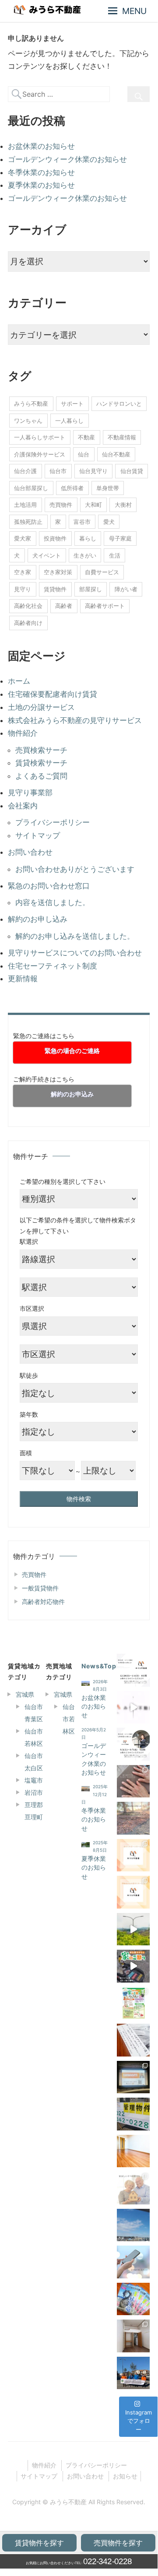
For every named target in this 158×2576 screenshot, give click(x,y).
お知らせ (125, 2476)
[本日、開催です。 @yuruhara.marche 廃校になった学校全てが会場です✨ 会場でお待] (133, 2003)
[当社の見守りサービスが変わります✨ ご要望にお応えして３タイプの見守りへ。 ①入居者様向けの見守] (133, 1892)
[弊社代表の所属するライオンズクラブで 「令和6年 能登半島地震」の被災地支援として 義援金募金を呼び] (133, 2373)
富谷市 (82, 522)
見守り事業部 (30, 793)
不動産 (86, 437)
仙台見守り (93, 471)
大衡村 (123, 505)
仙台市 (58, 471)
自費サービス (102, 572)
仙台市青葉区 (34, 1713)
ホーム (19, 681)
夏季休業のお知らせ (41, 185)
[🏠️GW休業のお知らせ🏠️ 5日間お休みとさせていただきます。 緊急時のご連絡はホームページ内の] (133, 1744)
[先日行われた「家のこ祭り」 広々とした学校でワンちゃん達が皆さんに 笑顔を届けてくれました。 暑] (133, 1966)
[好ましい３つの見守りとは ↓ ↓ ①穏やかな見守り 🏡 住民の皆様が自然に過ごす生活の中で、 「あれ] (133, 2188)
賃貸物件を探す (39, 2543)
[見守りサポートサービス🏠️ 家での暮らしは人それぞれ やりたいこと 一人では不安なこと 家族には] (133, 1855)
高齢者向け (28, 623)
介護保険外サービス (40, 454)
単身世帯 (108, 488)
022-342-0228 (107, 2561)
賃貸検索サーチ (41, 763)
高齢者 (64, 606)
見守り (23, 589)
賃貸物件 (55, 589)
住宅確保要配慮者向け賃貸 (53, 694)
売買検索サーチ (41, 750)
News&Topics (104, 1666)
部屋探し (91, 589)
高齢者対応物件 (43, 1602)
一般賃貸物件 (40, 1588)
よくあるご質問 (41, 776)
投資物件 (55, 538)
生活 (115, 555)
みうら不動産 (31, 404)
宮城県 (25, 1694)
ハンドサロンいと (119, 404)
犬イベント (47, 555)
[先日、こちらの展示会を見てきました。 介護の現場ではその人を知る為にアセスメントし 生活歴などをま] (133, 2040)
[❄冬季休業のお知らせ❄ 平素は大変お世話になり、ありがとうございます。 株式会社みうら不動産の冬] (133, 1818)
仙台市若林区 (34, 1737)
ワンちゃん (28, 421)
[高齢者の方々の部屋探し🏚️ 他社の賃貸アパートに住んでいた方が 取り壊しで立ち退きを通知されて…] (133, 2151)
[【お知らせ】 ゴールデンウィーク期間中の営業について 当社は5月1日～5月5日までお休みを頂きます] (133, 2114)
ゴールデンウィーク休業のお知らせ (67, 159)
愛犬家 (23, 538)
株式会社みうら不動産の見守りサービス (75, 720)
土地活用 (25, 505)
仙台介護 (25, 471)
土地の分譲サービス (41, 707)
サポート (72, 404)
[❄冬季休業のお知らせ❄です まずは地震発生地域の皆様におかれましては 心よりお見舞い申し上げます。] (133, 1670)
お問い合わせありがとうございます (75, 869)
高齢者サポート (105, 606)
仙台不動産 (116, 454)
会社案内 (23, 806)
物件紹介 (23, 733)
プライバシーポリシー (53, 822)
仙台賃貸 (132, 471)
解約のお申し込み (38, 919)
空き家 (23, 572)
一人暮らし (69, 421)
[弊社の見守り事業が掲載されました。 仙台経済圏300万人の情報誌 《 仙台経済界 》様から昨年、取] (133, 2299)
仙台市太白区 (34, 1762)
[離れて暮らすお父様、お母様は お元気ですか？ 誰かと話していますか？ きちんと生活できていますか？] (133, 2225)
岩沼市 (34, 1792)
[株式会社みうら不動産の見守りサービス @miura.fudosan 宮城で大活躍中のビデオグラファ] (133, 1929)
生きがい (85, 555)
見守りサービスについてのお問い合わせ (75, 953)
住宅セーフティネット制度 (53, 966)
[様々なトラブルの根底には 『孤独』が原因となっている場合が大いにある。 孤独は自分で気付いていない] (133, 2262)
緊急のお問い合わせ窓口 (49, 886)
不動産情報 (122, 437)
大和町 (93, 505)
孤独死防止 (28, 522)
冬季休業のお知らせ (41, 172)
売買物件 (61, 505)
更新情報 (23, 979)
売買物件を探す (118, 2543)
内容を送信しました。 (53, 902)
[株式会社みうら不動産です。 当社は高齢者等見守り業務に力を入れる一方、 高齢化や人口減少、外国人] (133, 1707)
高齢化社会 (28, 606)
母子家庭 (120, 538)
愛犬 (109, 522)
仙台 (84, 454)
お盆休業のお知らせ (41, 146)
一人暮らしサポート (40, 437)
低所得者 (72, 488)
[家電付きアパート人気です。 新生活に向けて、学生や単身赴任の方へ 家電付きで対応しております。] (133, 2336)
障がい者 (126, 589)
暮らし (88, 538)
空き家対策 (58, 572)
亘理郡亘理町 (34, 1811)
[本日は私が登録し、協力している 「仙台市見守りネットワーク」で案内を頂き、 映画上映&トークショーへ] (133, 2077)
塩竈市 (34, 1780)
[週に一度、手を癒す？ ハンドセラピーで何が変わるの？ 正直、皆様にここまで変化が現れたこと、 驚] (133, 1781)
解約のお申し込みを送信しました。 (75, 936)
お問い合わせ (30, 852)
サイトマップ (38, 835)
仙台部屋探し (31, 488)
